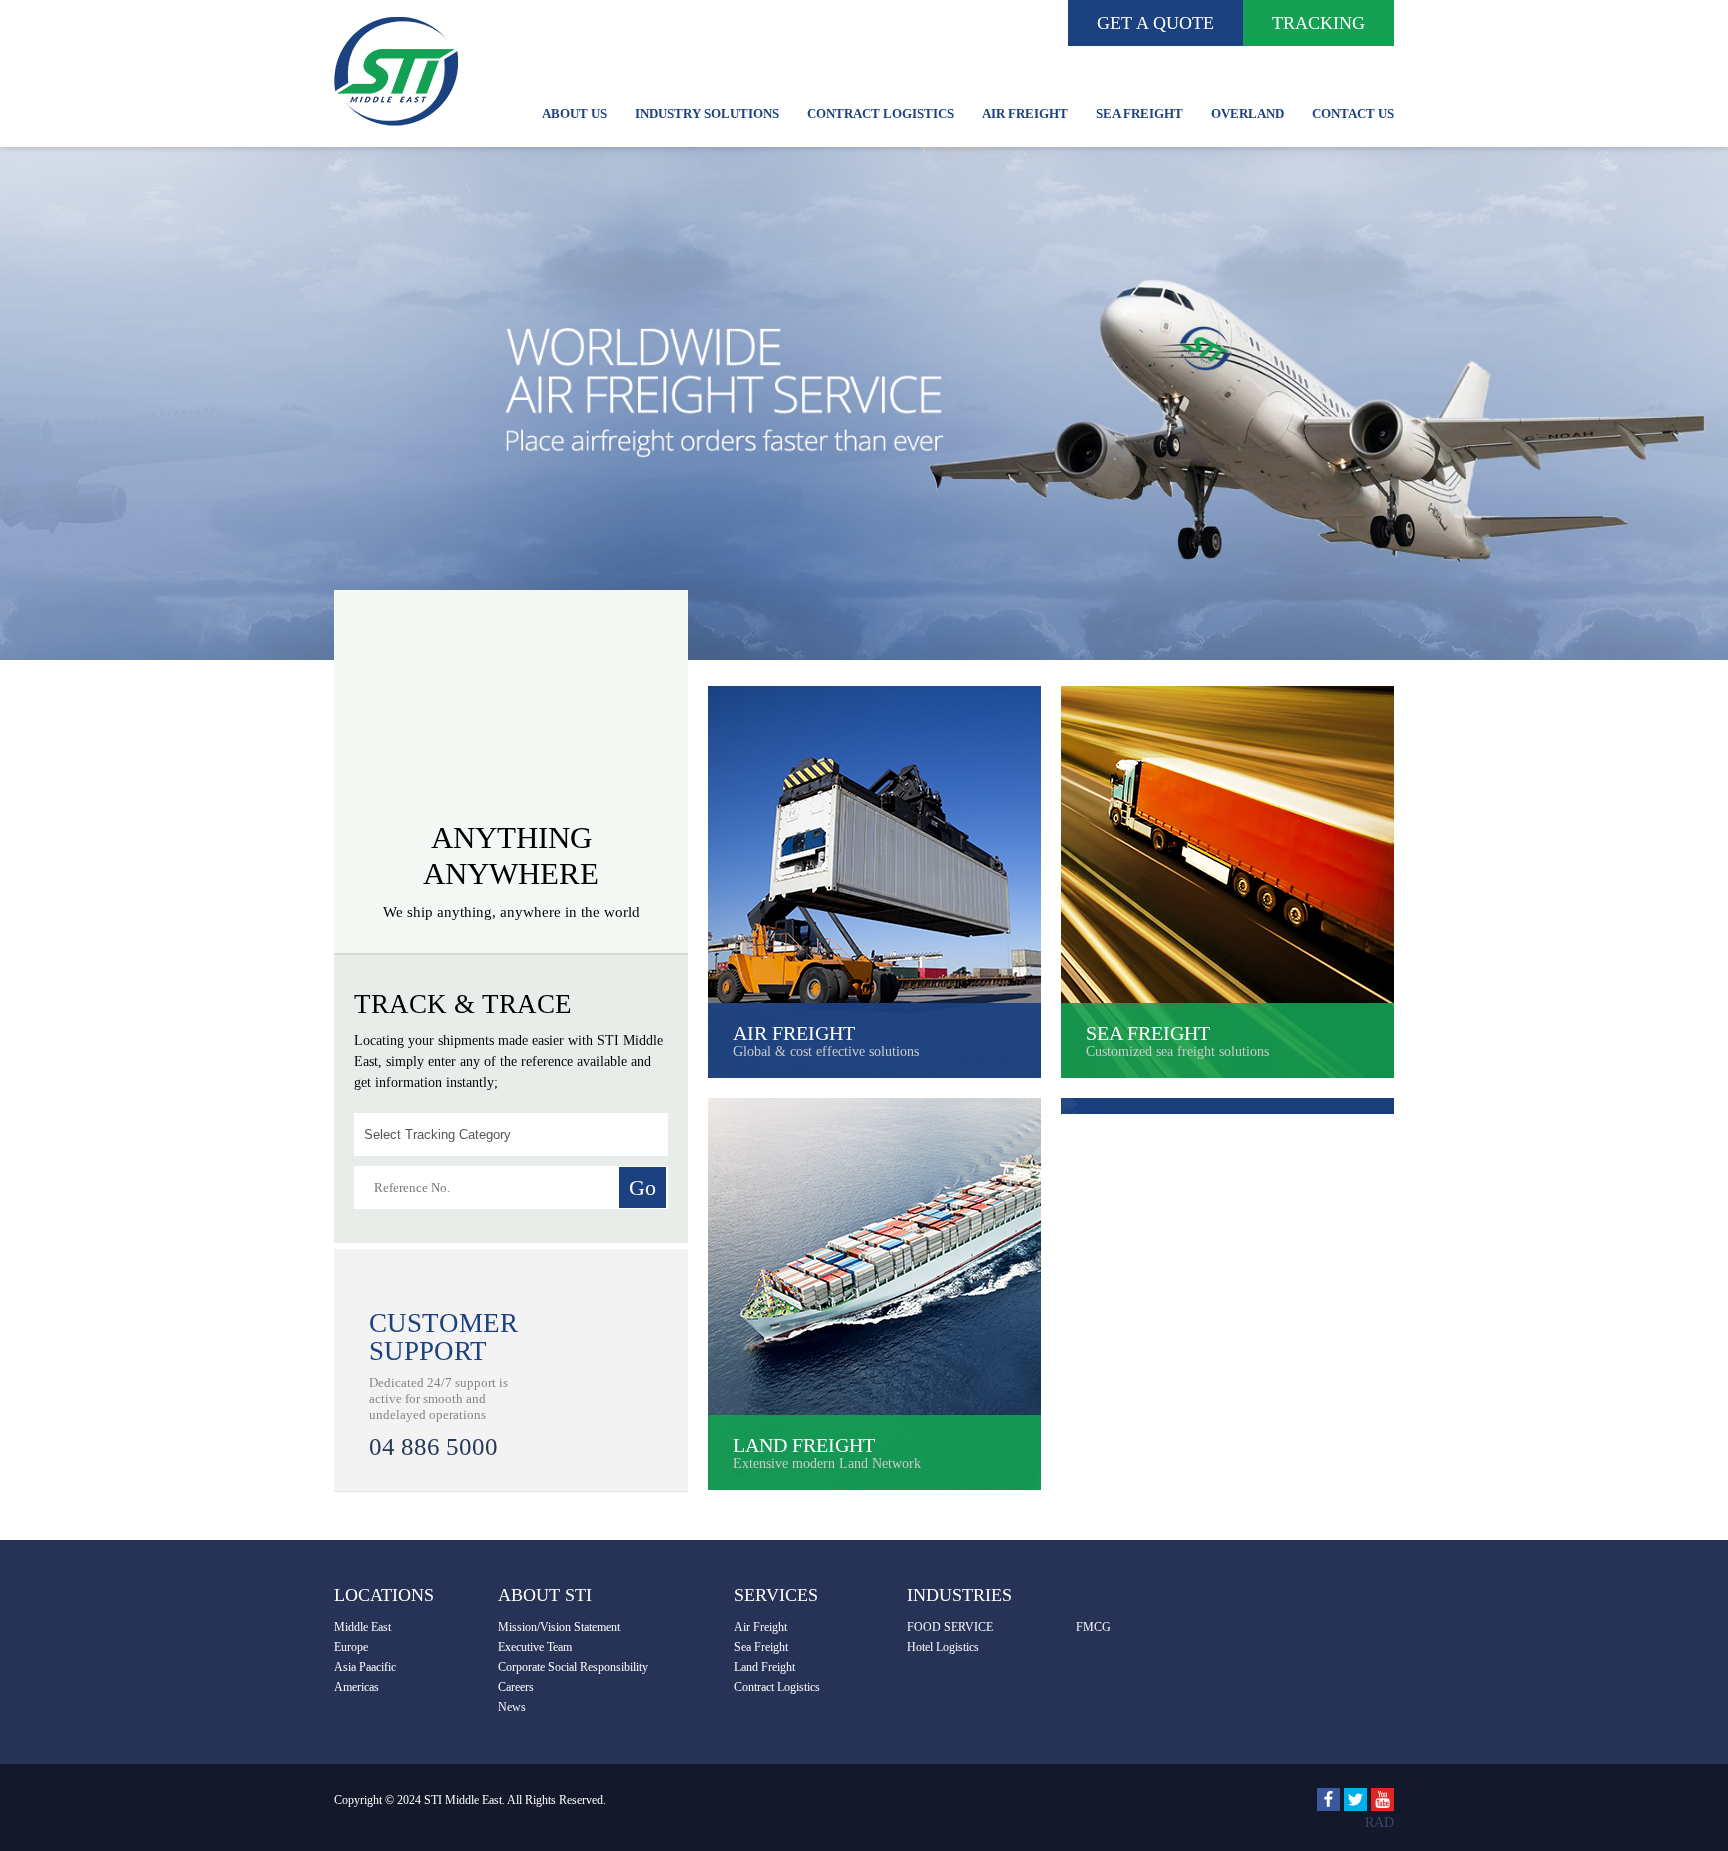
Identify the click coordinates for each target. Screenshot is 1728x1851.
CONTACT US (1353, 113)
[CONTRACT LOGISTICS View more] (1227, 1106)
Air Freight (760, 1627)
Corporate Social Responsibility (573, 1667)
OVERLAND (1247, 113)
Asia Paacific (365, 1667)
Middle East (362, 1627)
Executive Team (535, 1647)
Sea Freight (761, 1647)
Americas (356, 1687)
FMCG (1093, 1627)
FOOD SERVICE (950, 1627)
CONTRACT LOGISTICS (880, 113)
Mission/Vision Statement (559, 1627)
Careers (516, 1687)
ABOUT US (574, 113)
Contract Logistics (777, 1687)
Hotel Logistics (943, 1647)
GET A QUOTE (1155, 23)
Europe (351, 1647)
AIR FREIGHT (1025, 113)
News (512, 1707)
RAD (1379, 1822)
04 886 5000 (433, 1446)
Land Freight (764, 1667)
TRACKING (1318, 23)
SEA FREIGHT (1139, 113)
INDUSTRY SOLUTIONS (707, 113)
